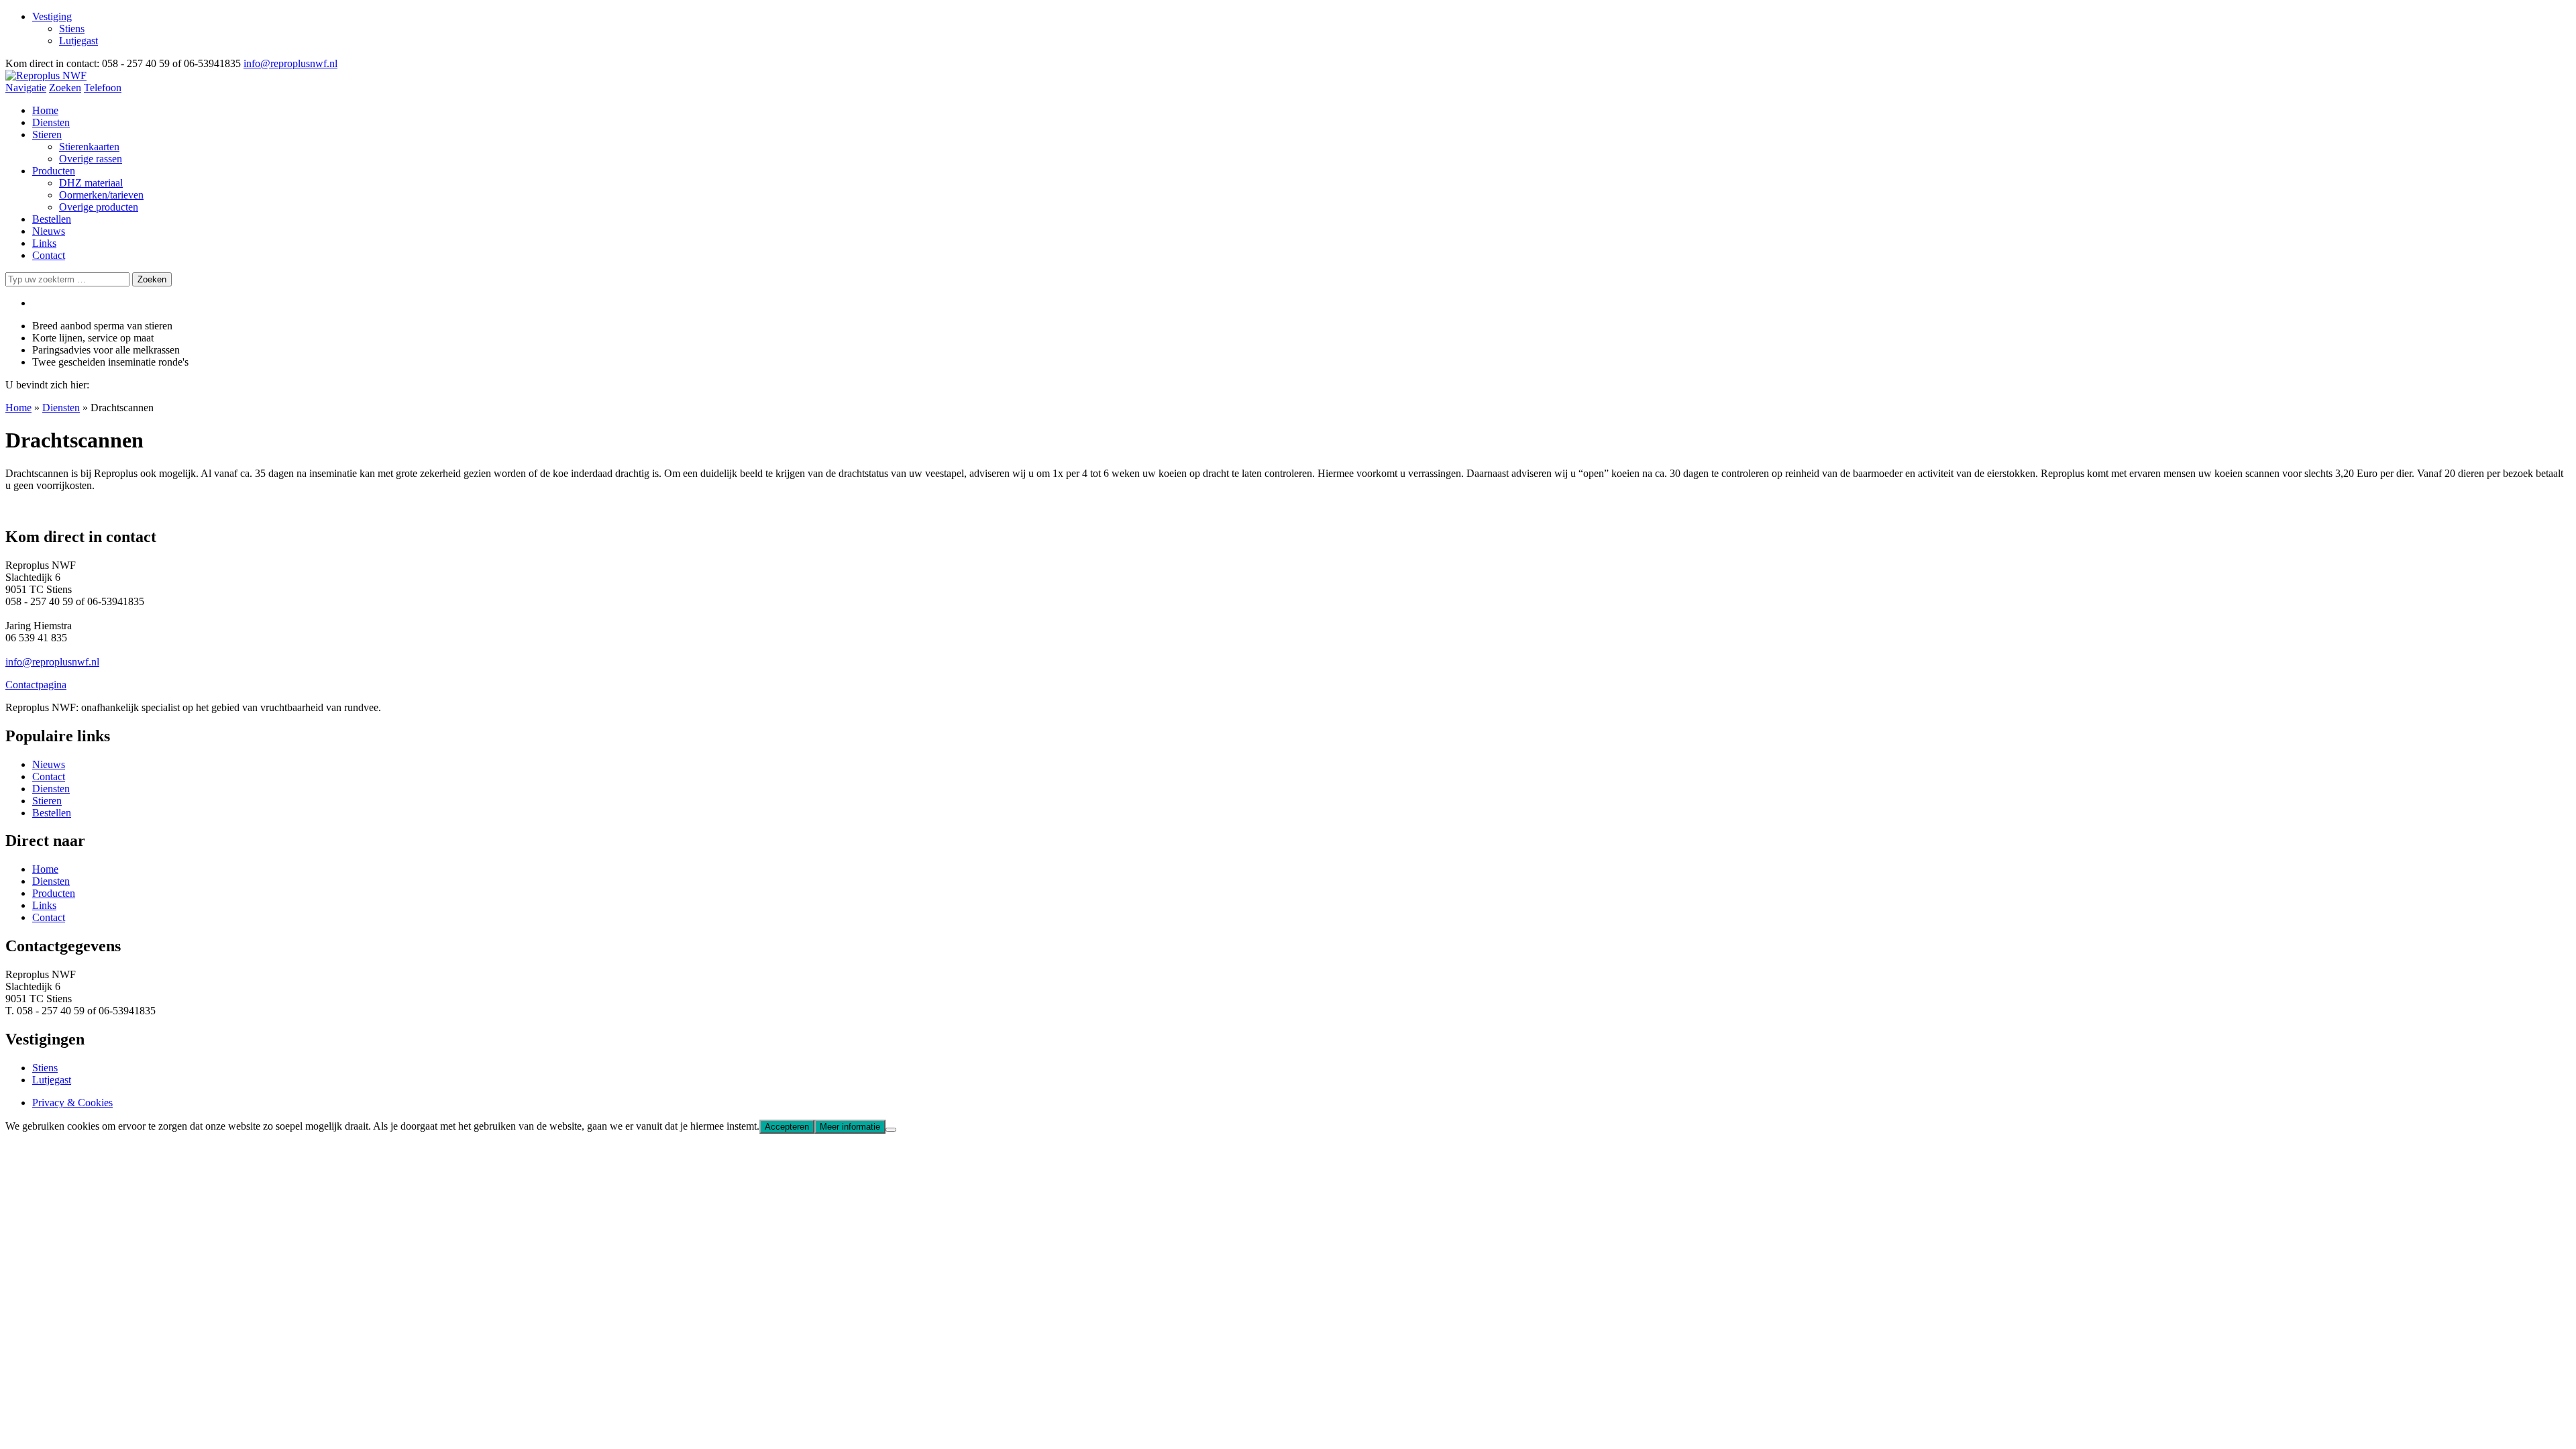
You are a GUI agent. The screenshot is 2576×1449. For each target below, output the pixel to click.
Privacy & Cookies (72, 1103)
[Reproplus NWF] (46, 75)
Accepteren (787, 1127)
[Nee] (891, 1130)
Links (44, 243)
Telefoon (103, 88)
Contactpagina (36, 685)
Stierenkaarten (89, 147)
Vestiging (52, 16)
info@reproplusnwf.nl (290, 63)
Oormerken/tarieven (101, 195)
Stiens (72, 29)
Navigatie (26, 88)
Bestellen (52, 219)
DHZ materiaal (91, 183)
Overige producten (99, 207)
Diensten (51, 122)
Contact (49, 255)
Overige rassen (91, 159)
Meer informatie (850, 1127)
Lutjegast (78, 41)
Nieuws (49, 231)
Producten (54, 171)
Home (45, 110)
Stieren (47, 135)
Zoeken (65, 88)
